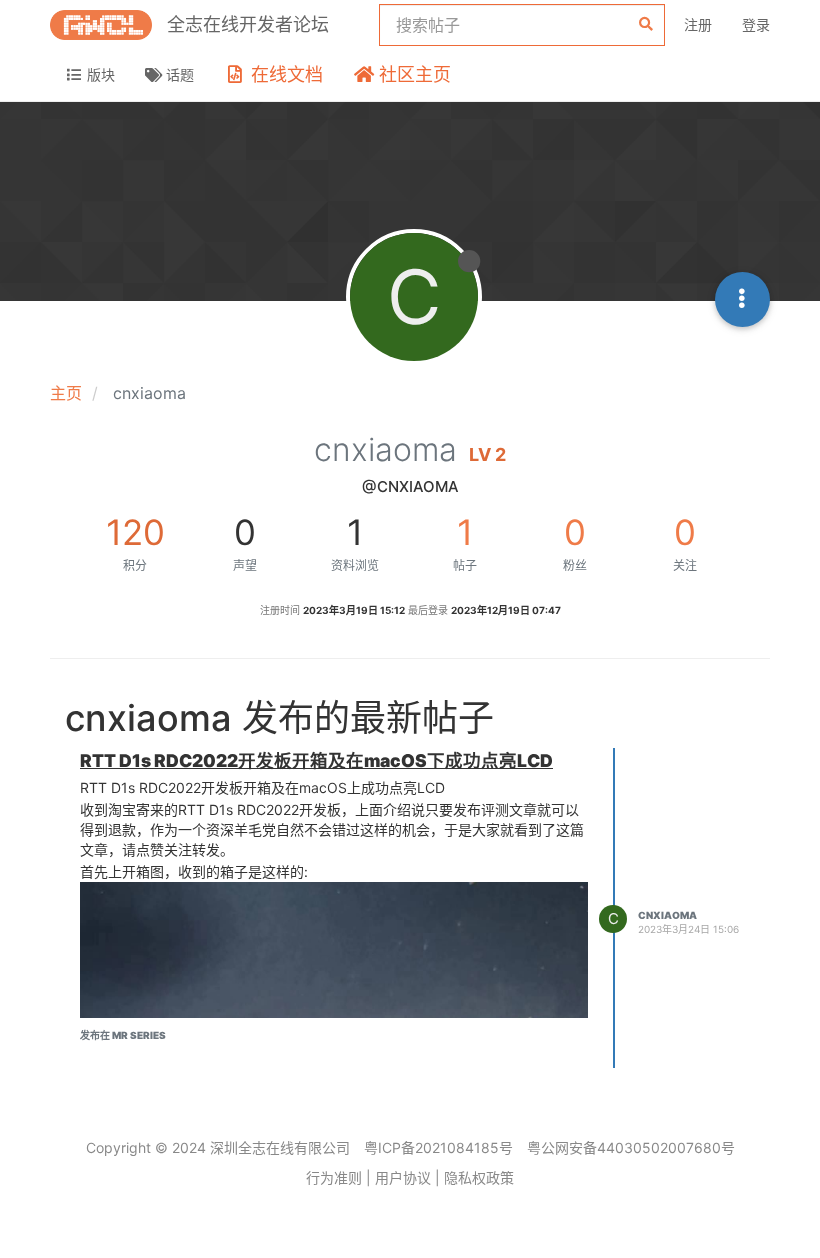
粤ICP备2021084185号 (438, 1147)
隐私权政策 (479, 1177)
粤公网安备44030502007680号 (631, 1147)
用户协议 (403, 1177)
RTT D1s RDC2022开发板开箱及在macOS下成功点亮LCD (316, 760)
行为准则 (334, 1177)
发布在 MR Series (123, 1035)
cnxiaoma (667, 915)
